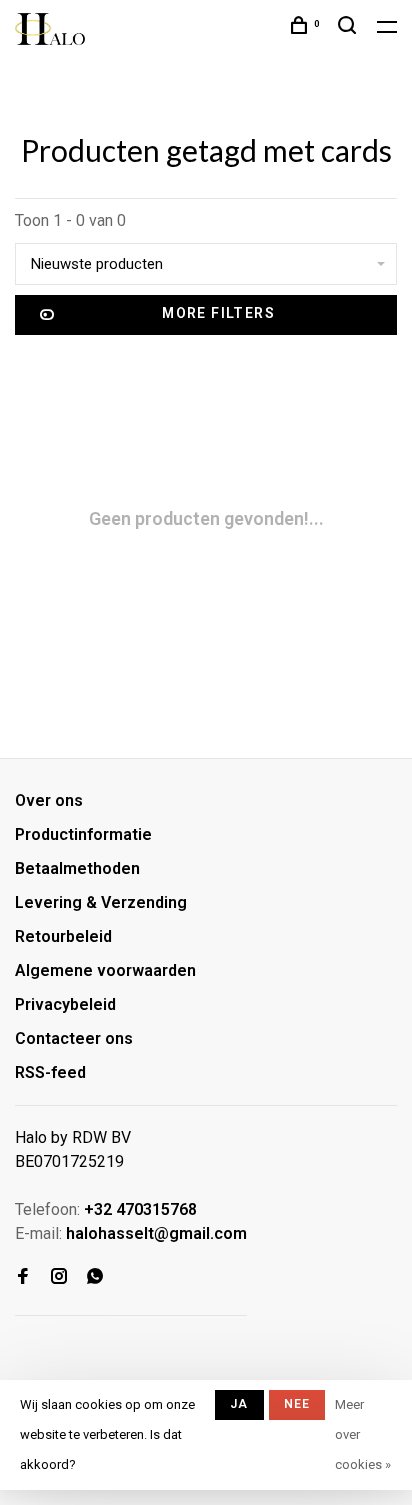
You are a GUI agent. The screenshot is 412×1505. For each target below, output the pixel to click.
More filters (218, 313)
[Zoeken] (350, 28)
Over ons (49, 800)
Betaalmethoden (77, 868)
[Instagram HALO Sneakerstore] (59, 1277)
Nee (297, 1404)
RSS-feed (50, 1072)
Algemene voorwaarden (105, 970)
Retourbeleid (63, 936)
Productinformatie (83, 834)
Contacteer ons (74, 1038)
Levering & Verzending (101, 902)
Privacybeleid (65, 1004)
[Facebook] (23, 1277)
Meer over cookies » (363, 1434)
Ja (239, 1404)
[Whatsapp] (95, 1277)
